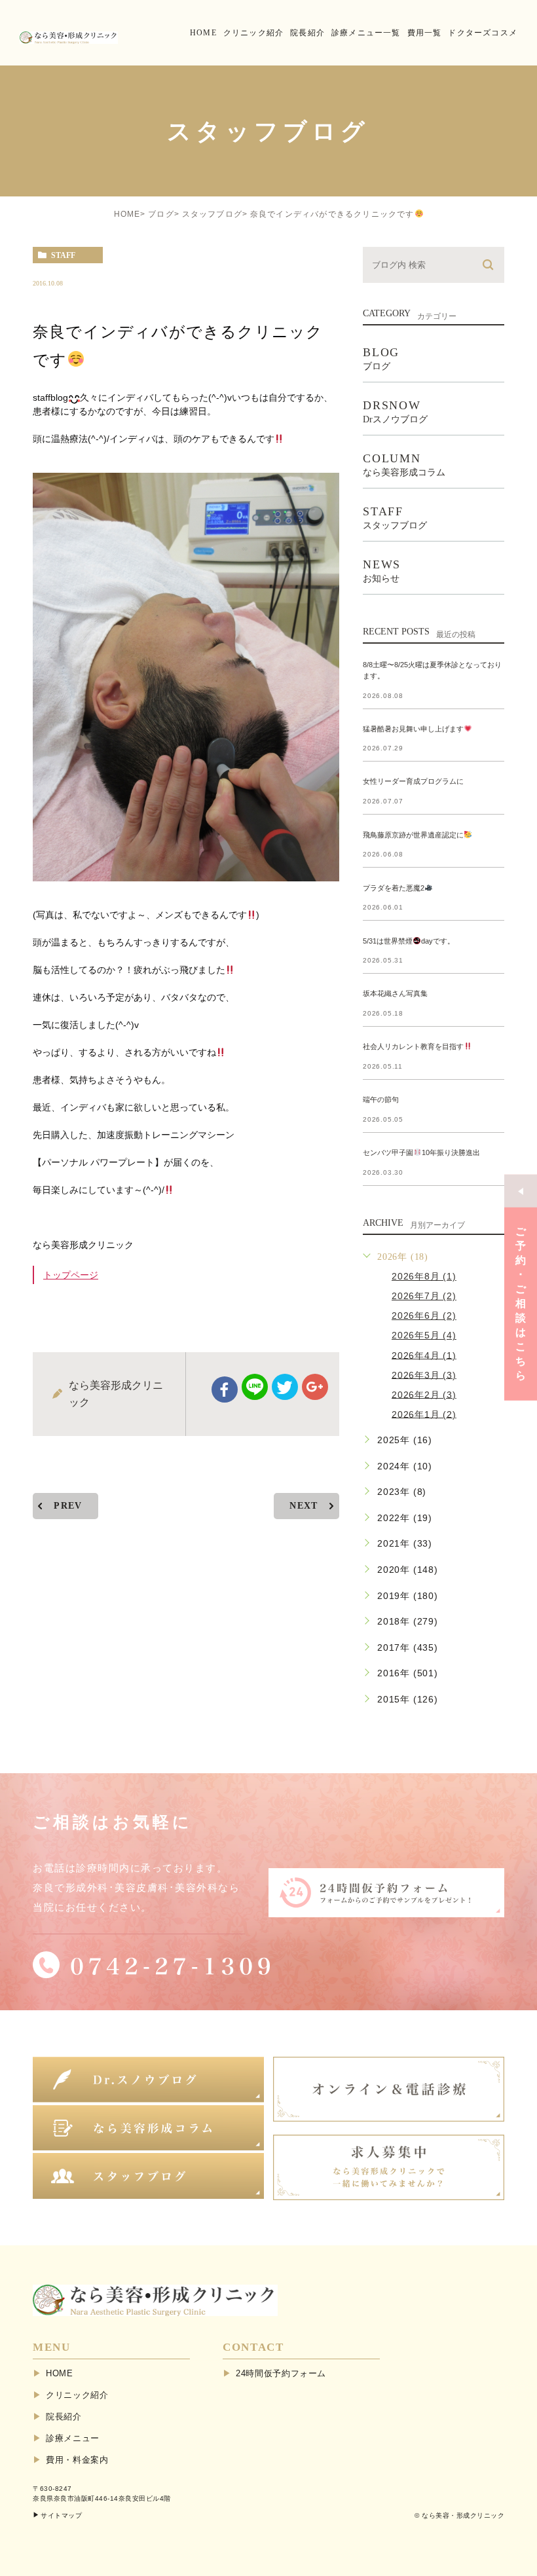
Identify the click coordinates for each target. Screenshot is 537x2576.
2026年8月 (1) (424, 1276)
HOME (127, 214)
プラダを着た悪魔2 (394, 888)
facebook (225, 1389)
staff (63, 255)
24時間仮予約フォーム (281, 2373)
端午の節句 (381, 1099)
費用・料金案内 (77, 2460)
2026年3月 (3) (424, 1374)
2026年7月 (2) (424, 1296)
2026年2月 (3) (424, 1394)
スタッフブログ (212, 214)
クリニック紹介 (77, 2395)
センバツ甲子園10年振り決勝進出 (421, 1152)
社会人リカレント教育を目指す (413, 1046)
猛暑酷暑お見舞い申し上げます (413, 729)
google (315, 1387)
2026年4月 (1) (424, 1355)
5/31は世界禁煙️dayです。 (409, 941)
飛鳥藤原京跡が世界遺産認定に (413, 835)
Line (255, 1387)
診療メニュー (73, 2438)
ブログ (161, 214)
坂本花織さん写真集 (395, 993)
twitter (285, 1387)
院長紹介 (64, 2417)
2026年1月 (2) (424, 1414)
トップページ (71, 1275)
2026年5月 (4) (424, 1335)
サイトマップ (61, 2515)
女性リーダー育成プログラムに (413, 782)
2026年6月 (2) (424, 1316)
